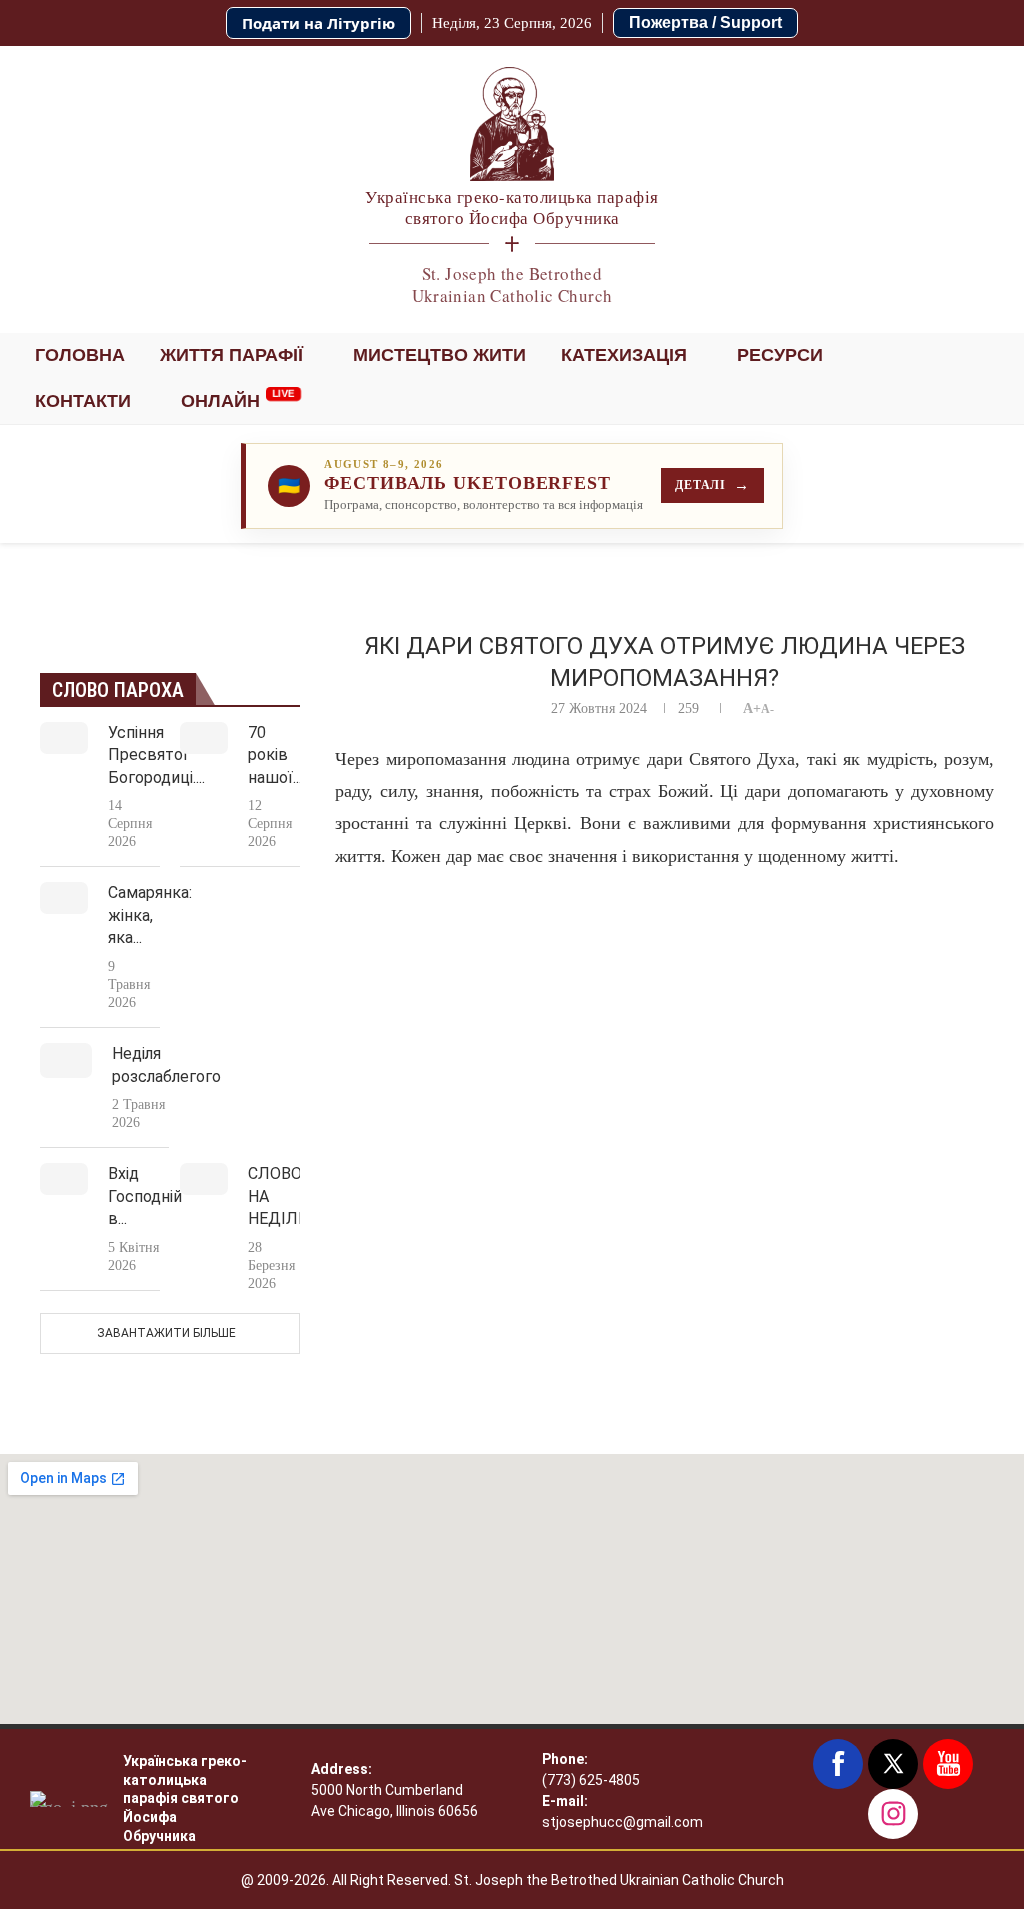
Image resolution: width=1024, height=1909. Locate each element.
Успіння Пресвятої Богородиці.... (156, 755)
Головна (80, 355)
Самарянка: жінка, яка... (150, 915)
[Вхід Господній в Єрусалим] (64, 1179)
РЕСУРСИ (780, 355)
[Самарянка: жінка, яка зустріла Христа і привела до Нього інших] (64, 898)
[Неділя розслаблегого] (66, 1060)
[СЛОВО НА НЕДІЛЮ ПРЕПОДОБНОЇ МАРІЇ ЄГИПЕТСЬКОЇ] (204, 1179)
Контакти (83, 401)
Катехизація (624, 355)
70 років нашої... (275, 755)
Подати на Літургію (318, 23)
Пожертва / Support (705, 22)
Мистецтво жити (439, 355)
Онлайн (220, 401)
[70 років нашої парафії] (204, 738)
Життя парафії (231, 355)
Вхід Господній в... (145, 1196)
